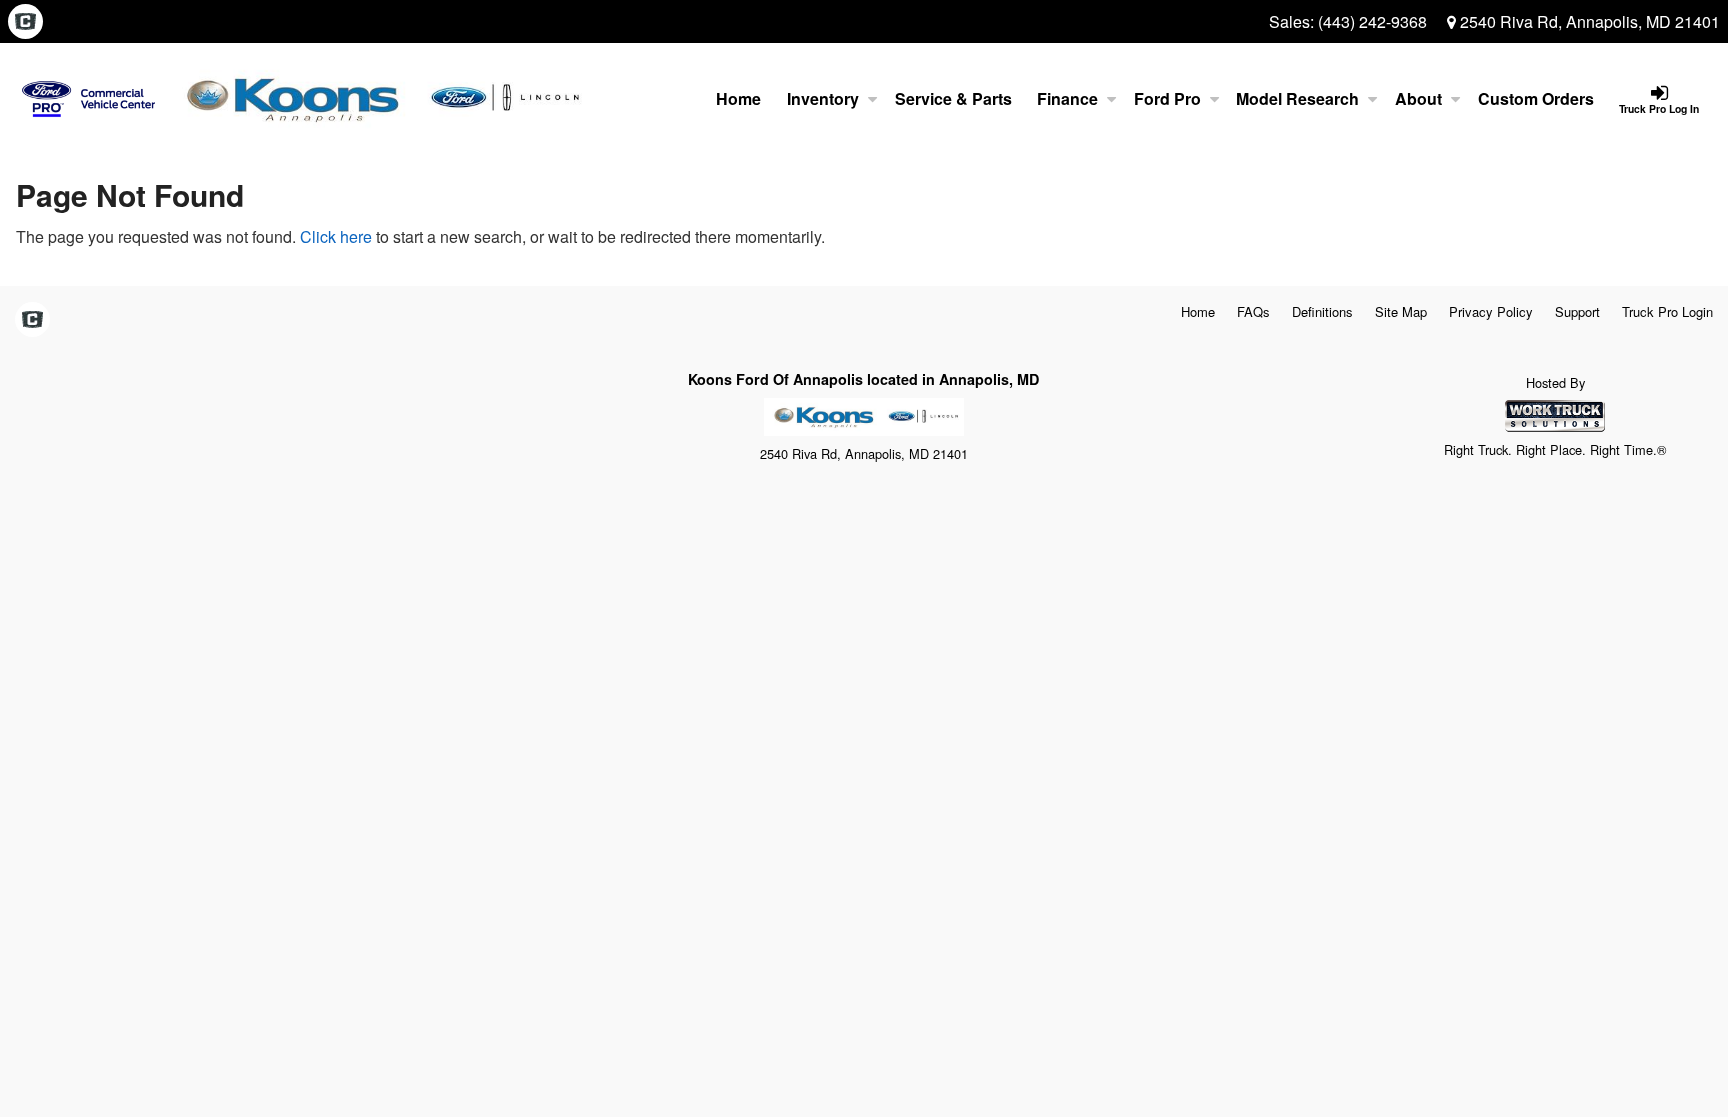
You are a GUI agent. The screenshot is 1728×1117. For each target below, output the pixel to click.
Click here (336, 236)
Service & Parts (953, 98)
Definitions (1322, 311)
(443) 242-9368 (1372, 21)
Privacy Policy (1491, 311)
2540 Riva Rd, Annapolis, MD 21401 (1588, 21)
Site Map (1401, 311)
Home (738, 98)
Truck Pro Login (1667, 311)
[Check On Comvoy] (25, 22)
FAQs (1253, 311)
